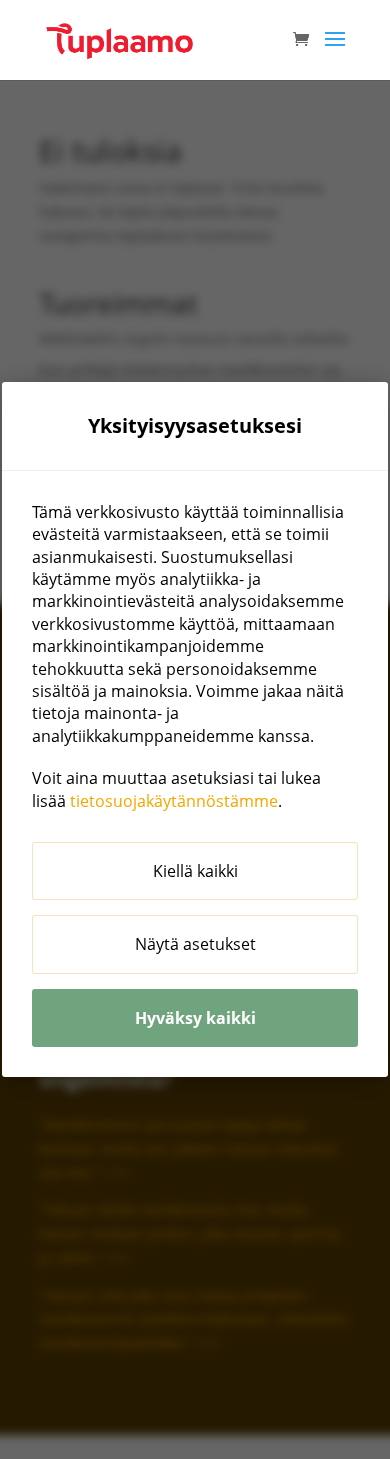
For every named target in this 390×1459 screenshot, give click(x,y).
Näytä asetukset (195, 944)
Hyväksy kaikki (195, 1018)
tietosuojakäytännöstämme (174, 801)
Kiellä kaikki (195, 871)
